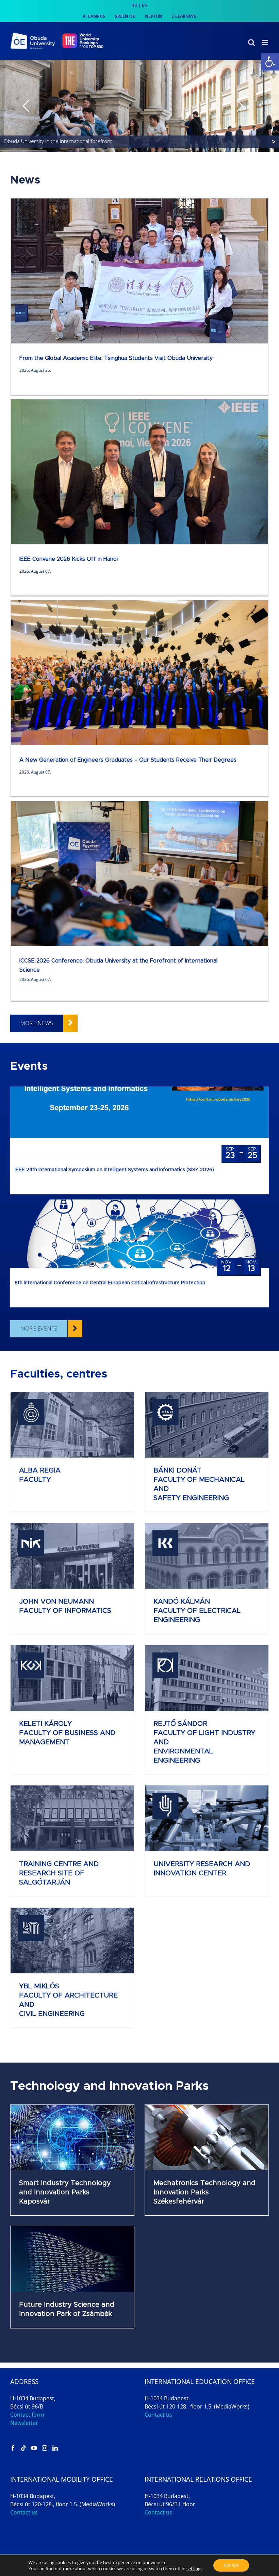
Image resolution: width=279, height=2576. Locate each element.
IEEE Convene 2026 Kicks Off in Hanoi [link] (69, 559)
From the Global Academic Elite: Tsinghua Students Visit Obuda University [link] (116, 358)
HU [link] (134, 5)
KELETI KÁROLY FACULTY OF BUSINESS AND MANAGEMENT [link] (67, 1733)
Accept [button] (231, 2565)
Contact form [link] (27, 2415)
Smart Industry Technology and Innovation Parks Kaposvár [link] (65, 2192)
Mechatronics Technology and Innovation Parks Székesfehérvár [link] (204, 2192)
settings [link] (194, 2569)
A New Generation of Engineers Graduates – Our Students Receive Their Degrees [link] (128, 760)
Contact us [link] (158, 2415)
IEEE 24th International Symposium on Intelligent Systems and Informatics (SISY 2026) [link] (114, 1170)
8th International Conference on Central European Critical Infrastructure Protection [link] (110, 1283)
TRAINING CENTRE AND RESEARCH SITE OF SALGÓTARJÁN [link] (59, 1873)
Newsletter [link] (24, 2423)
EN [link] (145, 5)
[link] (270, 62)
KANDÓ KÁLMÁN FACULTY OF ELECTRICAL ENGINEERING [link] (197, 1611)
